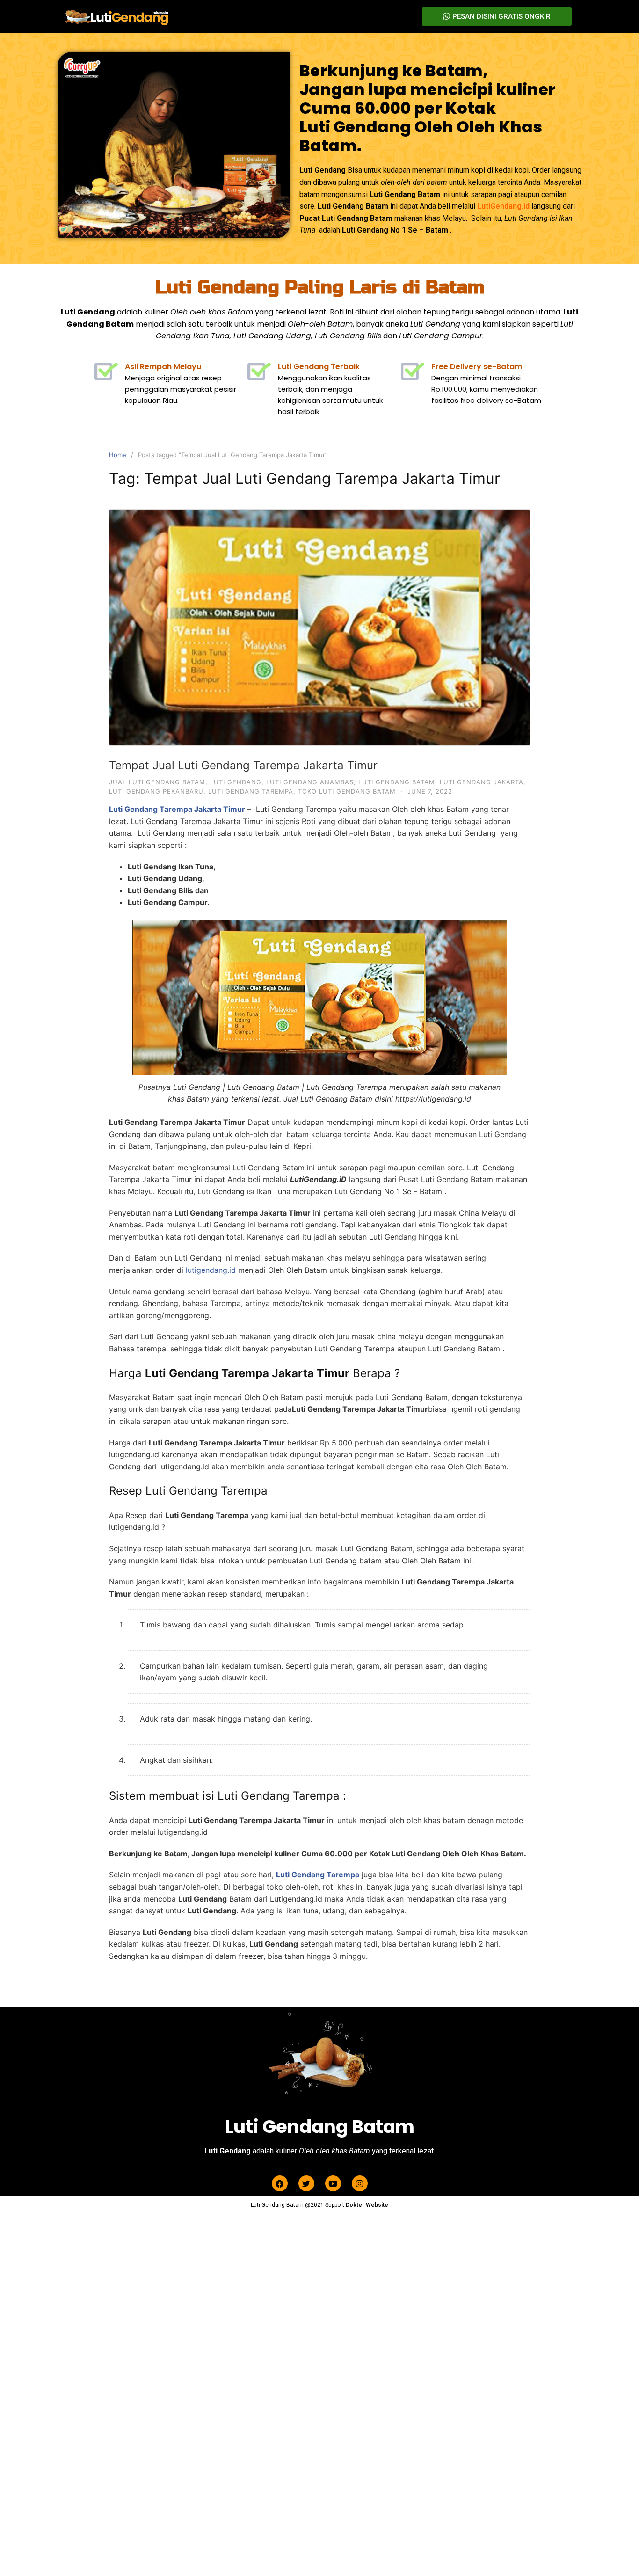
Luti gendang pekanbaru (156, 791)
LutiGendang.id (503, 206)
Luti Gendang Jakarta (482, 782)
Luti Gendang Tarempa (251, 791)
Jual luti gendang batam (157, 782)
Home (118, 455)
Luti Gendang (236, 782)
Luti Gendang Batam (397, 782)
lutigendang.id (211, 1270)
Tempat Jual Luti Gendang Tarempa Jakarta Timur (243, 765)
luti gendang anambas (310, 782)
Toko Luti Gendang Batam (347, 791)
